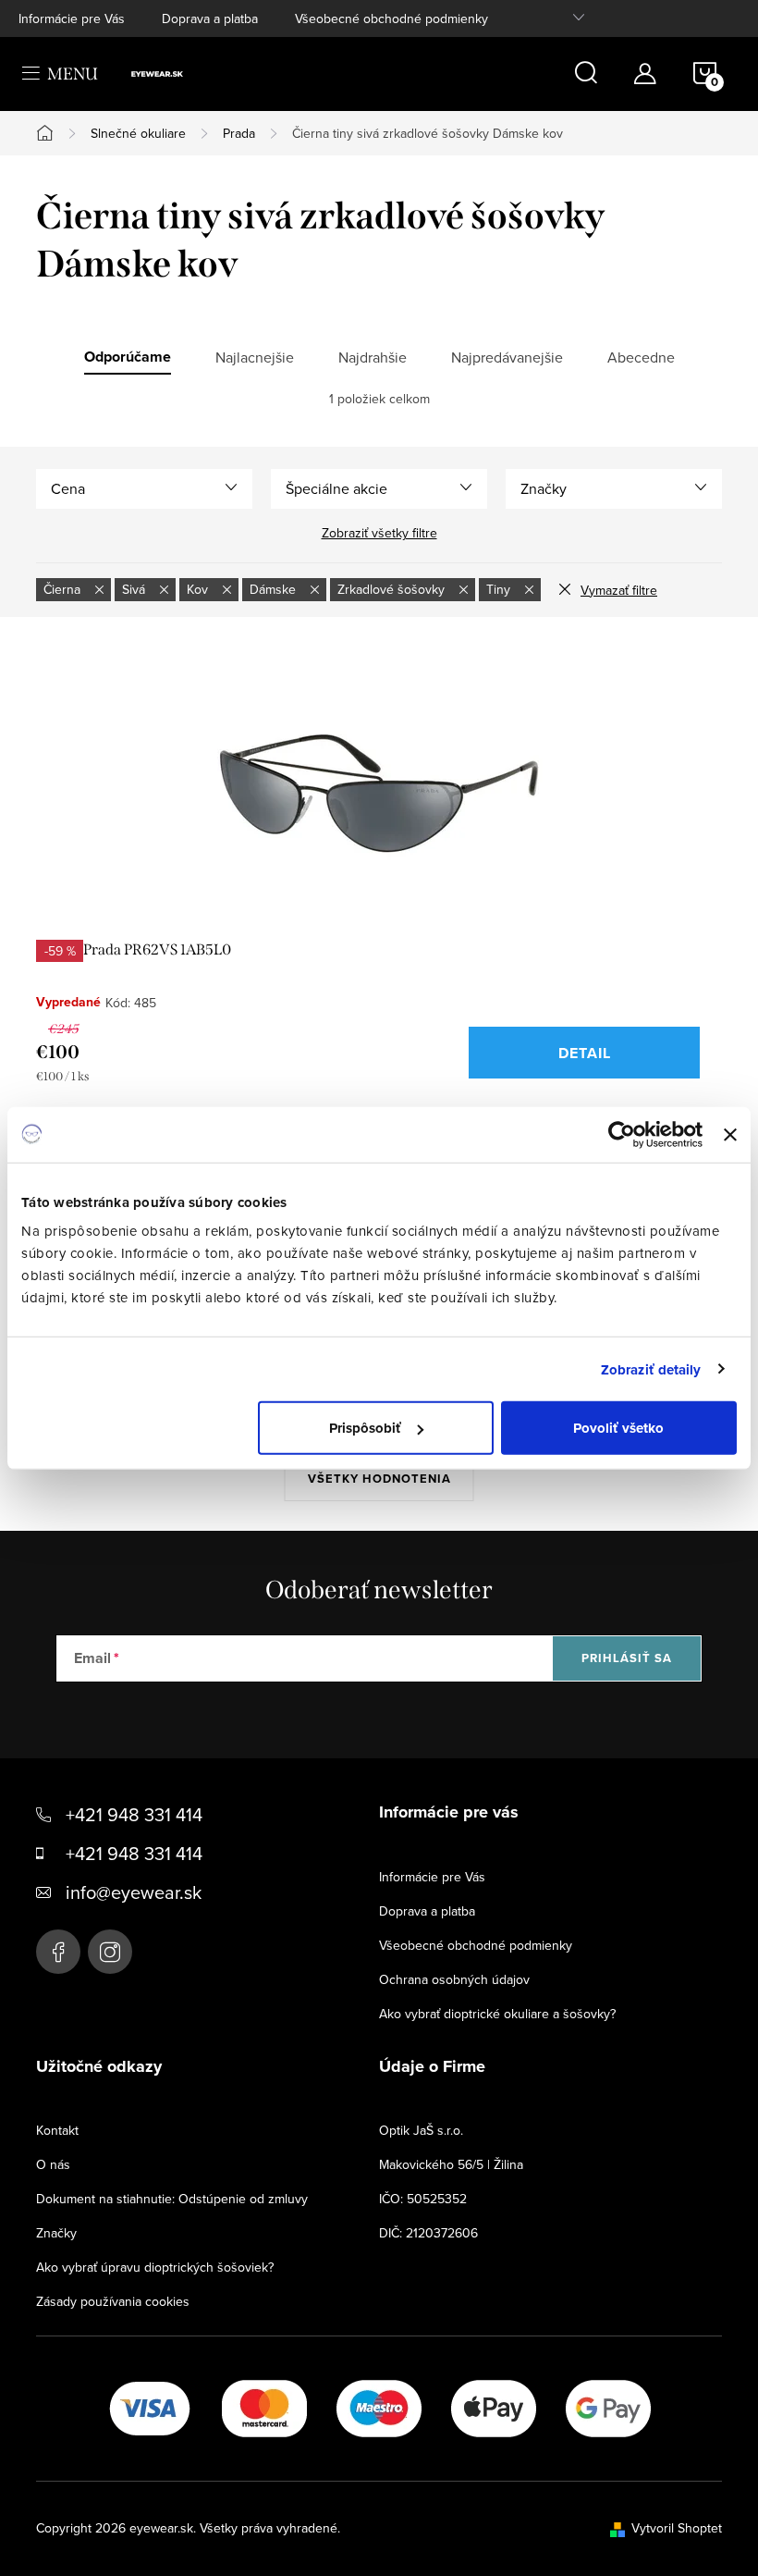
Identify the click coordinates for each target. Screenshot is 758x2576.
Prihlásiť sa (627, 1658)
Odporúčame (128, 357)
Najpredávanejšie (507, 357)
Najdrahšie (373, 357)
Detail (585, 1053)
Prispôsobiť (365, 1428)
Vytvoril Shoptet (677, 2528)
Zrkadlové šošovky (393, 589)
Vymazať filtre (619, 590)
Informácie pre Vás (72, 18)
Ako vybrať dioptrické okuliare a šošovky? (497, 2014)
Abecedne (641, 357)
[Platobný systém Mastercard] (264, 2407)
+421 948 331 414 (134, 1814)
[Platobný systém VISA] (150, 2407)
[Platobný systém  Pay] (494, 2407)
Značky (56, 2233)
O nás (53, 2164)
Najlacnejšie (255, 357)
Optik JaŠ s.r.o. (421, 2130)
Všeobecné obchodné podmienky (391, 18)
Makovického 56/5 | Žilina (451, 2164)
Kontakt (57, 2130)
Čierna (64, 589)
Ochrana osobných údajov (454, 1979)
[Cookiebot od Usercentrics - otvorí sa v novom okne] (622, 1134)
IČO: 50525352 (423, 2199)
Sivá (135, 589)
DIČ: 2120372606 (428, 2233)
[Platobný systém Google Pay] (608, 2407)
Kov (199, 589)
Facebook (58, 1952)
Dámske (275, 589)
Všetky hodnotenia (379, 1479)
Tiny (500, 589)
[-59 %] (379, 793)
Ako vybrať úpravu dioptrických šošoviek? (155, 2267)
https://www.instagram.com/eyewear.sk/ (110, 1952)
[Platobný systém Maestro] (379, 2407)
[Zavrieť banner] (730, 1134)
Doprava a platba (210, 18)
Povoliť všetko (618, 1428)
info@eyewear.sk (134, 1892)
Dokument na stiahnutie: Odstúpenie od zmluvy (172, 2199)
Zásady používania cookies (113, 2301)
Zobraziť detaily (651, 1369)
